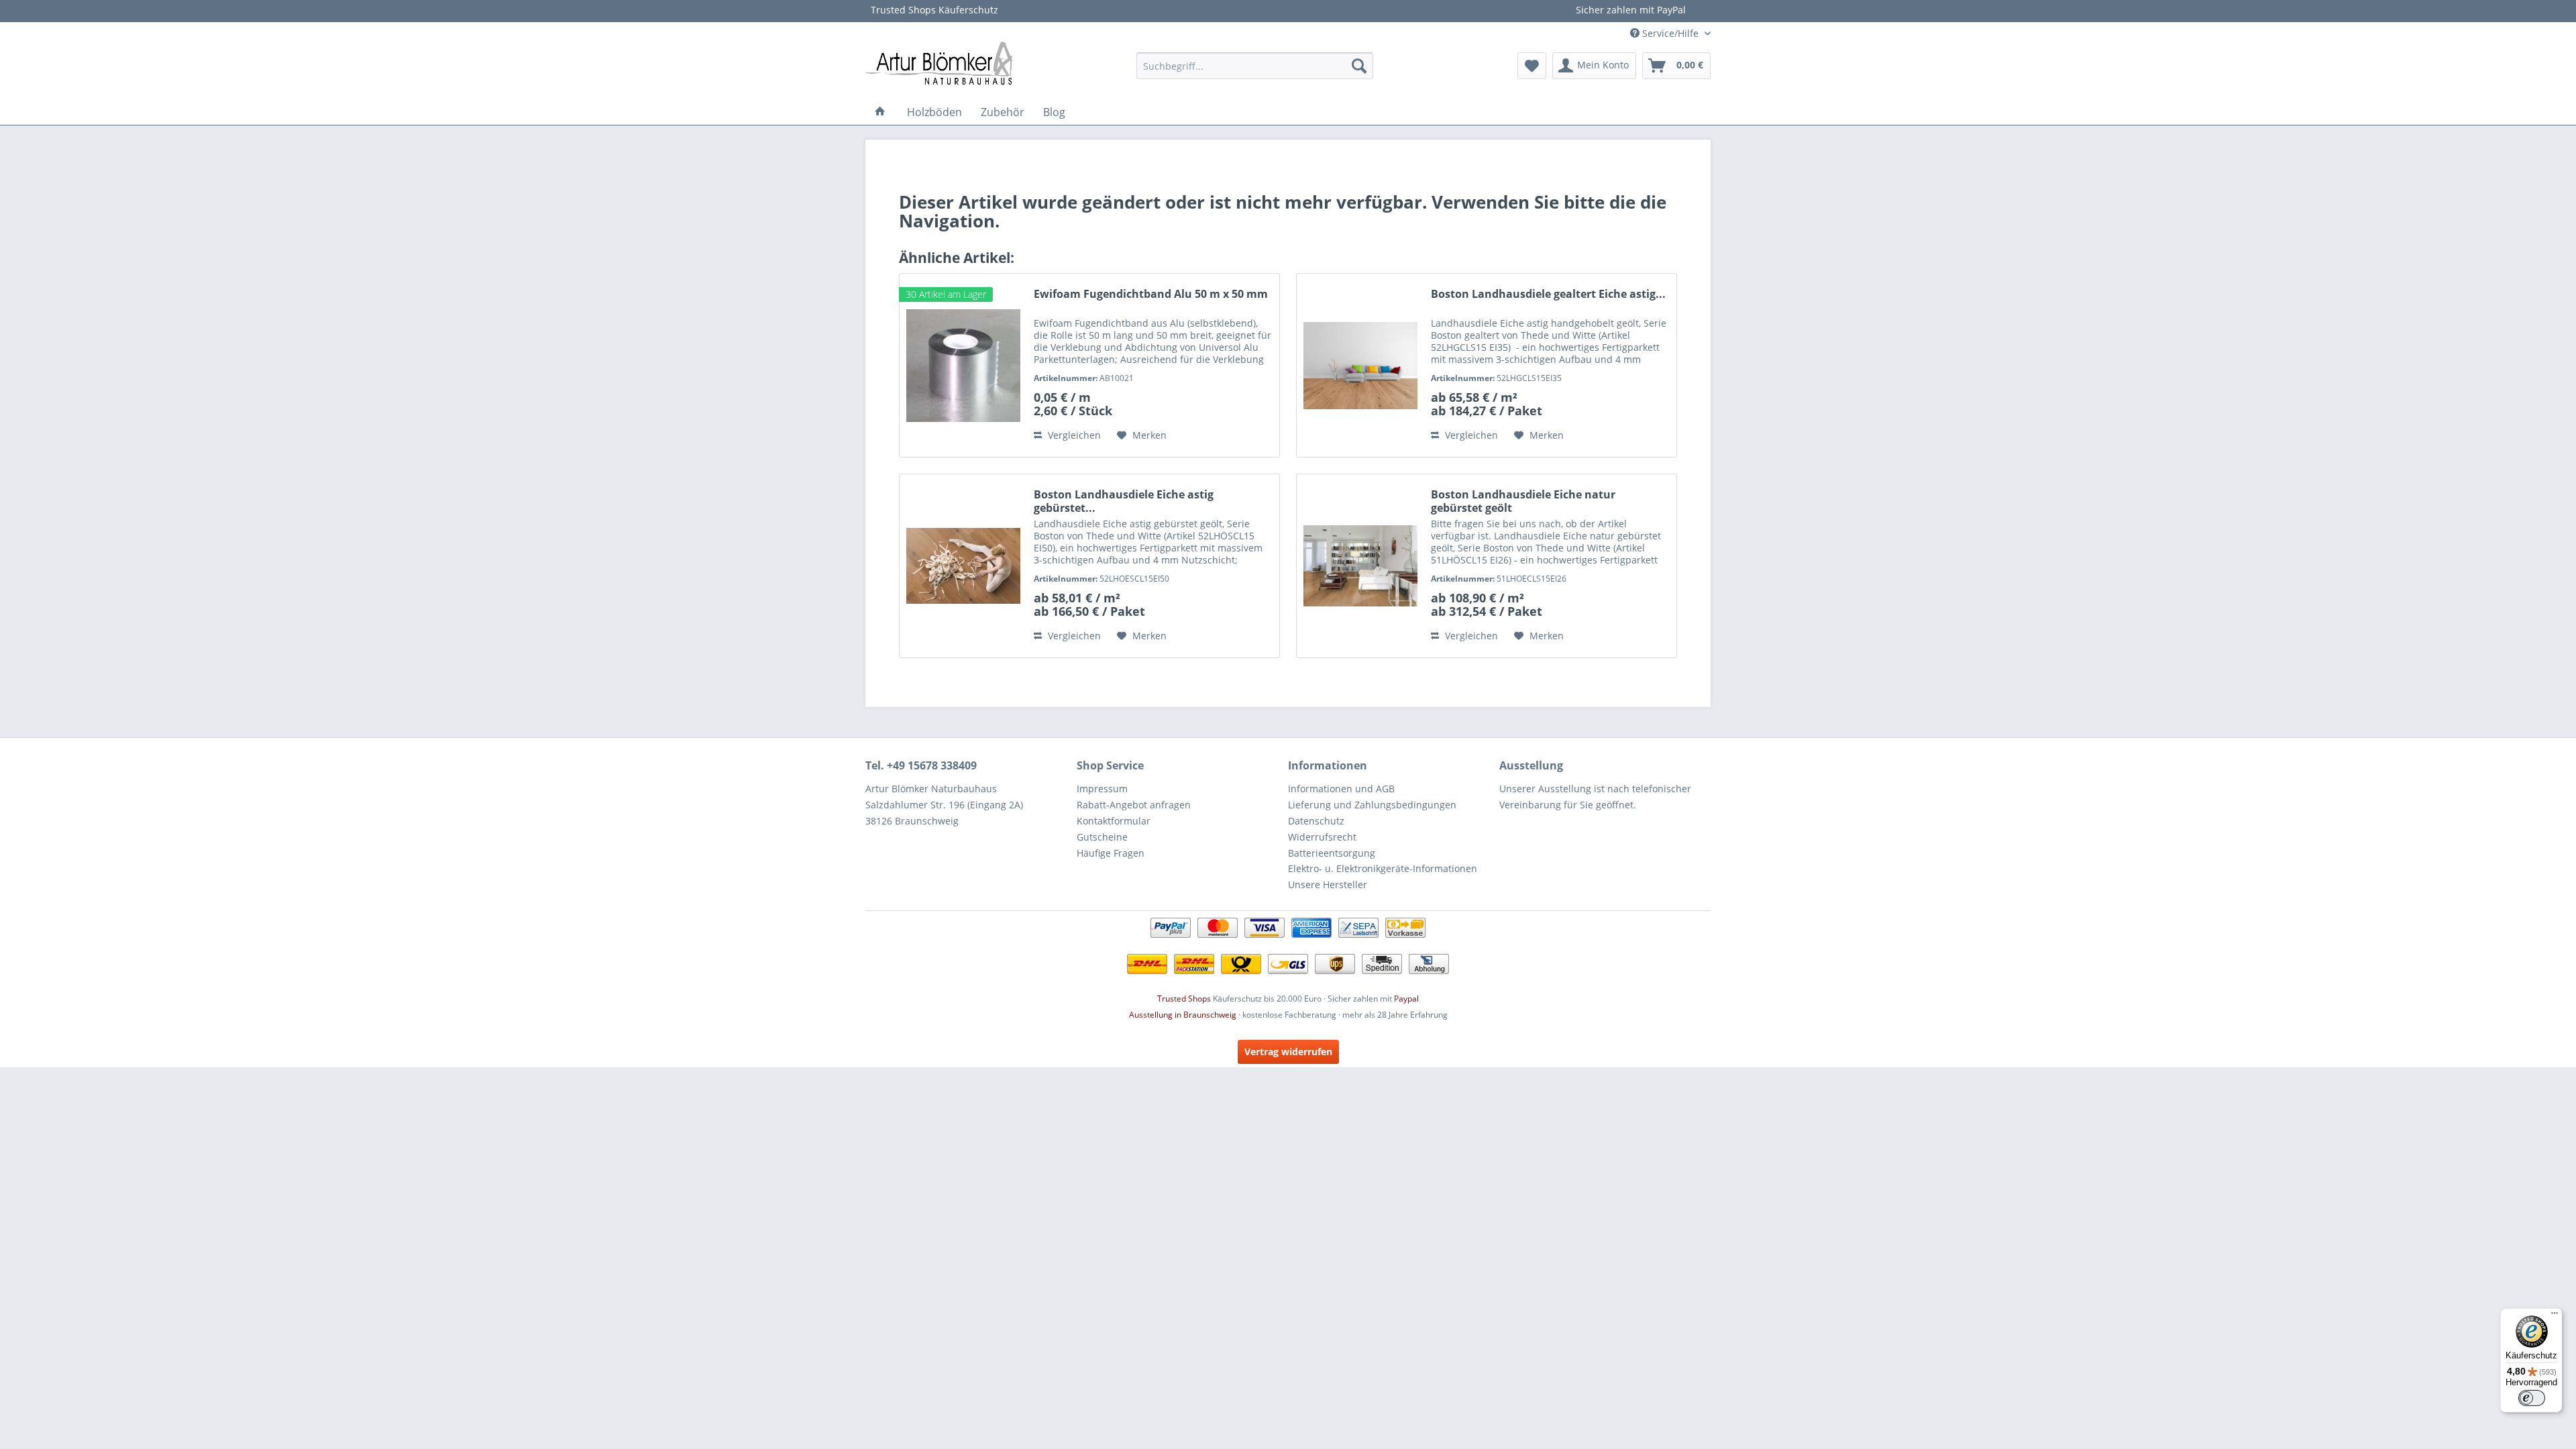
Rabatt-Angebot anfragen (1134, 805)
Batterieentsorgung (1332, 853)
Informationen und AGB (1341, 789)
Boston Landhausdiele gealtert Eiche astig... (1548, 294)
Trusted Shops (1184, 999)
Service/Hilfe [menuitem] (1670, 33)
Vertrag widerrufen (1288, 1052)
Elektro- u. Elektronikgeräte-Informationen (1383, 868)
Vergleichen (1073, 435)
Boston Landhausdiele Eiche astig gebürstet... (1124, 501)
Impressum (1102, 789)
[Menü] (2555, 1316)
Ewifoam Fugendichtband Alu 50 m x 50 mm (1151, 294)
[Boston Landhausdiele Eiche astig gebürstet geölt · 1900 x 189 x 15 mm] (963, 566)
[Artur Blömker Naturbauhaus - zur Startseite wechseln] (939, 62)
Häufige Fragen (1111, 853)
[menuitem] (1255, 66)
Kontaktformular (1114, 821)
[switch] (2532, 1398)
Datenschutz (1316, 821)
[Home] (880, 112)
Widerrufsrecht (1322, 837)
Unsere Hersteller (1328, 884)
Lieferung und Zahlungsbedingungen (1372, 805)
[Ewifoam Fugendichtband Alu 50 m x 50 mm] (963, 365)
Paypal (1406, 999)
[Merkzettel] (1532, 66)
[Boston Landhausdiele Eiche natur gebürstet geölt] (1360, 566)
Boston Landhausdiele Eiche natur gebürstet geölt (1523, 501)
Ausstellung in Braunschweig (1183, 1015)
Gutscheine (1102, 837)
